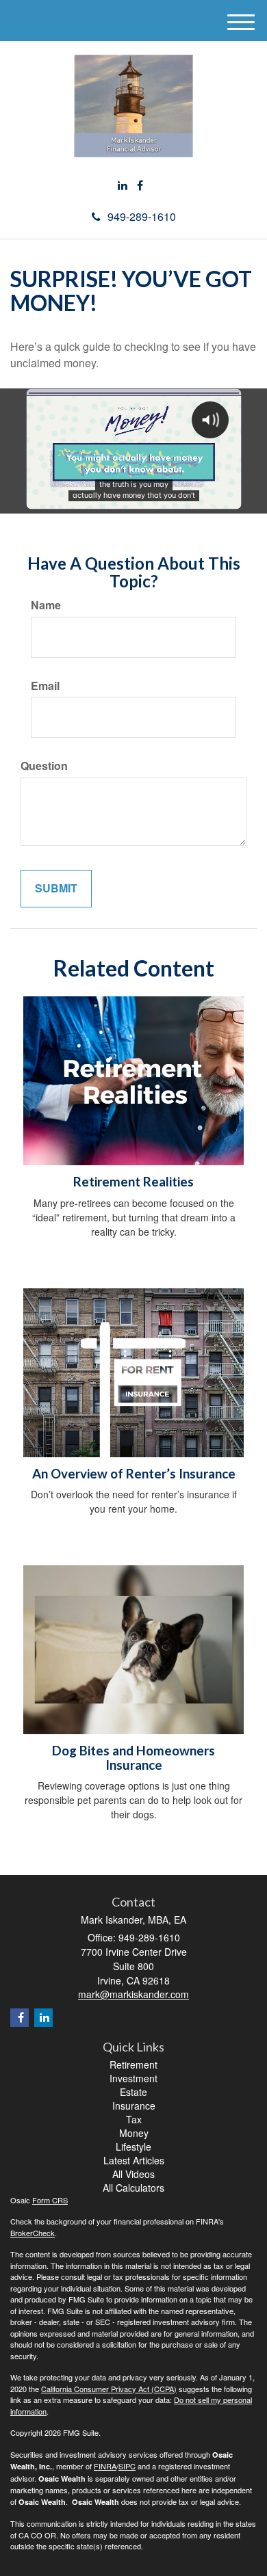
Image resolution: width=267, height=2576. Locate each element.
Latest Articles (134, 2160)
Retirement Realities (133, 1182)
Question (44, 766)
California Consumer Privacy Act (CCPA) (109, 2389)
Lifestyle (133, 2147)
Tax (134, 2119)
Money (134, 2133)
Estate (133, 2092)
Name (46, 605)
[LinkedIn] (123, 186)
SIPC (127, 2466)
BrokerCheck (33, 2233)
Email (45, 686)
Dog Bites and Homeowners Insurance (133, 1758)
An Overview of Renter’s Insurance (134, 1474)
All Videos (133, 2174)
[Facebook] (140, 186)
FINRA (105, 2466)
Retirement (133, 2064)
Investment (133, 2078)
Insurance (134, 2106)
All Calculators (133, 2188)
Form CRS (50, 2200)
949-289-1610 (142, 216)
